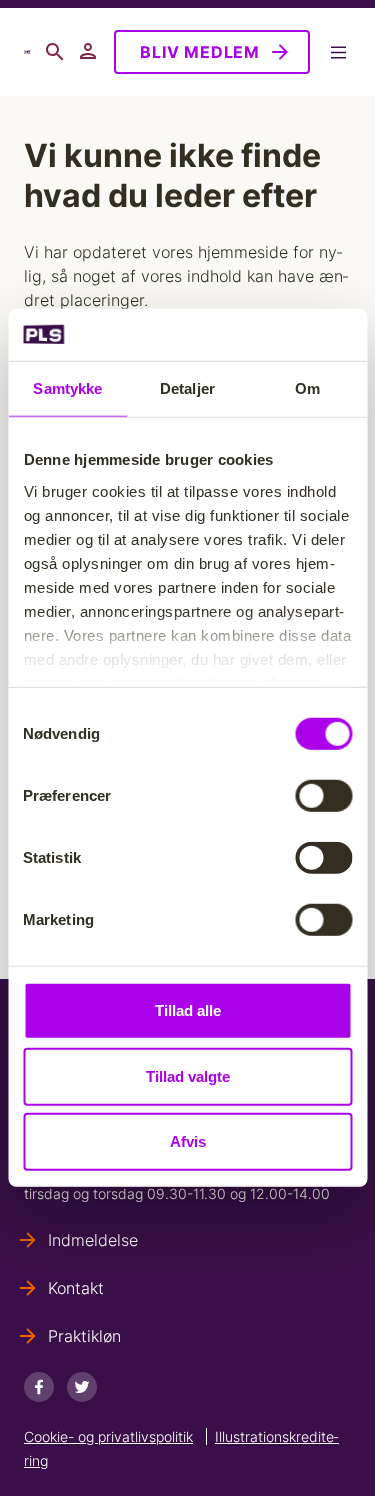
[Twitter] (82, 1387)
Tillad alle (188, 1010)
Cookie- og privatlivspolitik (108, 1436)
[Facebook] (39, 1387)
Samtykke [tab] (67, 388)
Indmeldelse (93, 1240)
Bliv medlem (200, 52)
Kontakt (76, 1288)
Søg (55, 52)
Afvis (188, 1141)
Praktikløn (84, 1336)
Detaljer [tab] (187, 388)
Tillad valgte (188, 1076)
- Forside (27, 52)
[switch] (323, 796)
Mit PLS (89, 52)
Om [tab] (307, 388)
